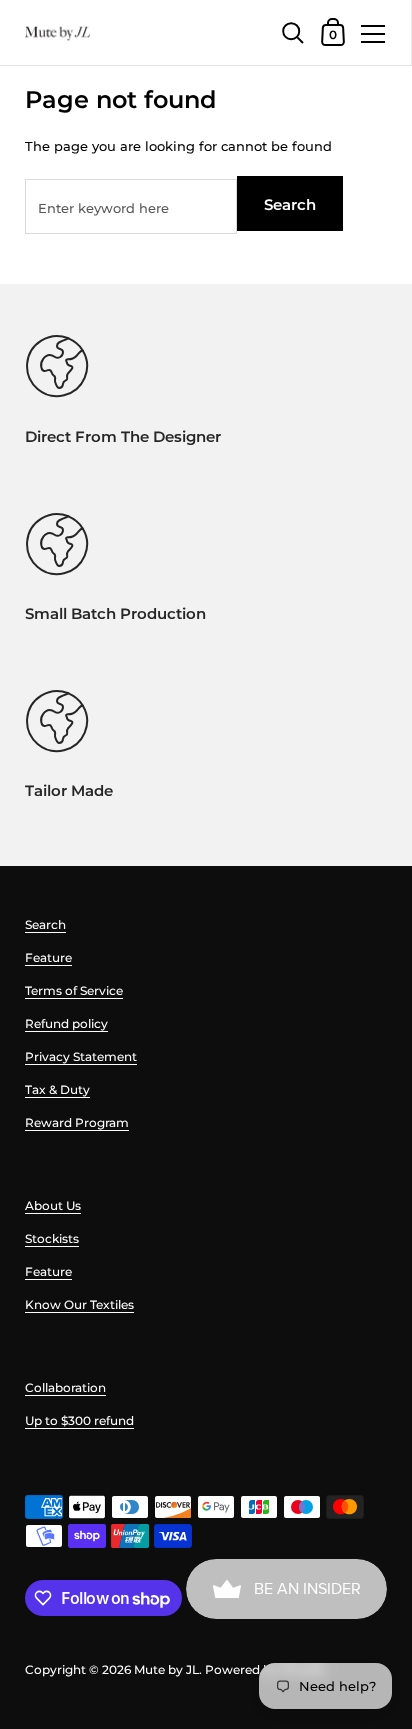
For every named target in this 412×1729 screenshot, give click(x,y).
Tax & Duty (57, 1089)
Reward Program (77, 1122)
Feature (48, 957)
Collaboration (65, 1387)
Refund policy (66, 1023)
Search (290, 204)
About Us (53, 1205)
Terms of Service (74, 990)
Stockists (52, 1238)
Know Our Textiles (79, 1304)
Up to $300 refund (79, 1420)
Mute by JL (166, 1669)
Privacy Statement (81, 1056)
